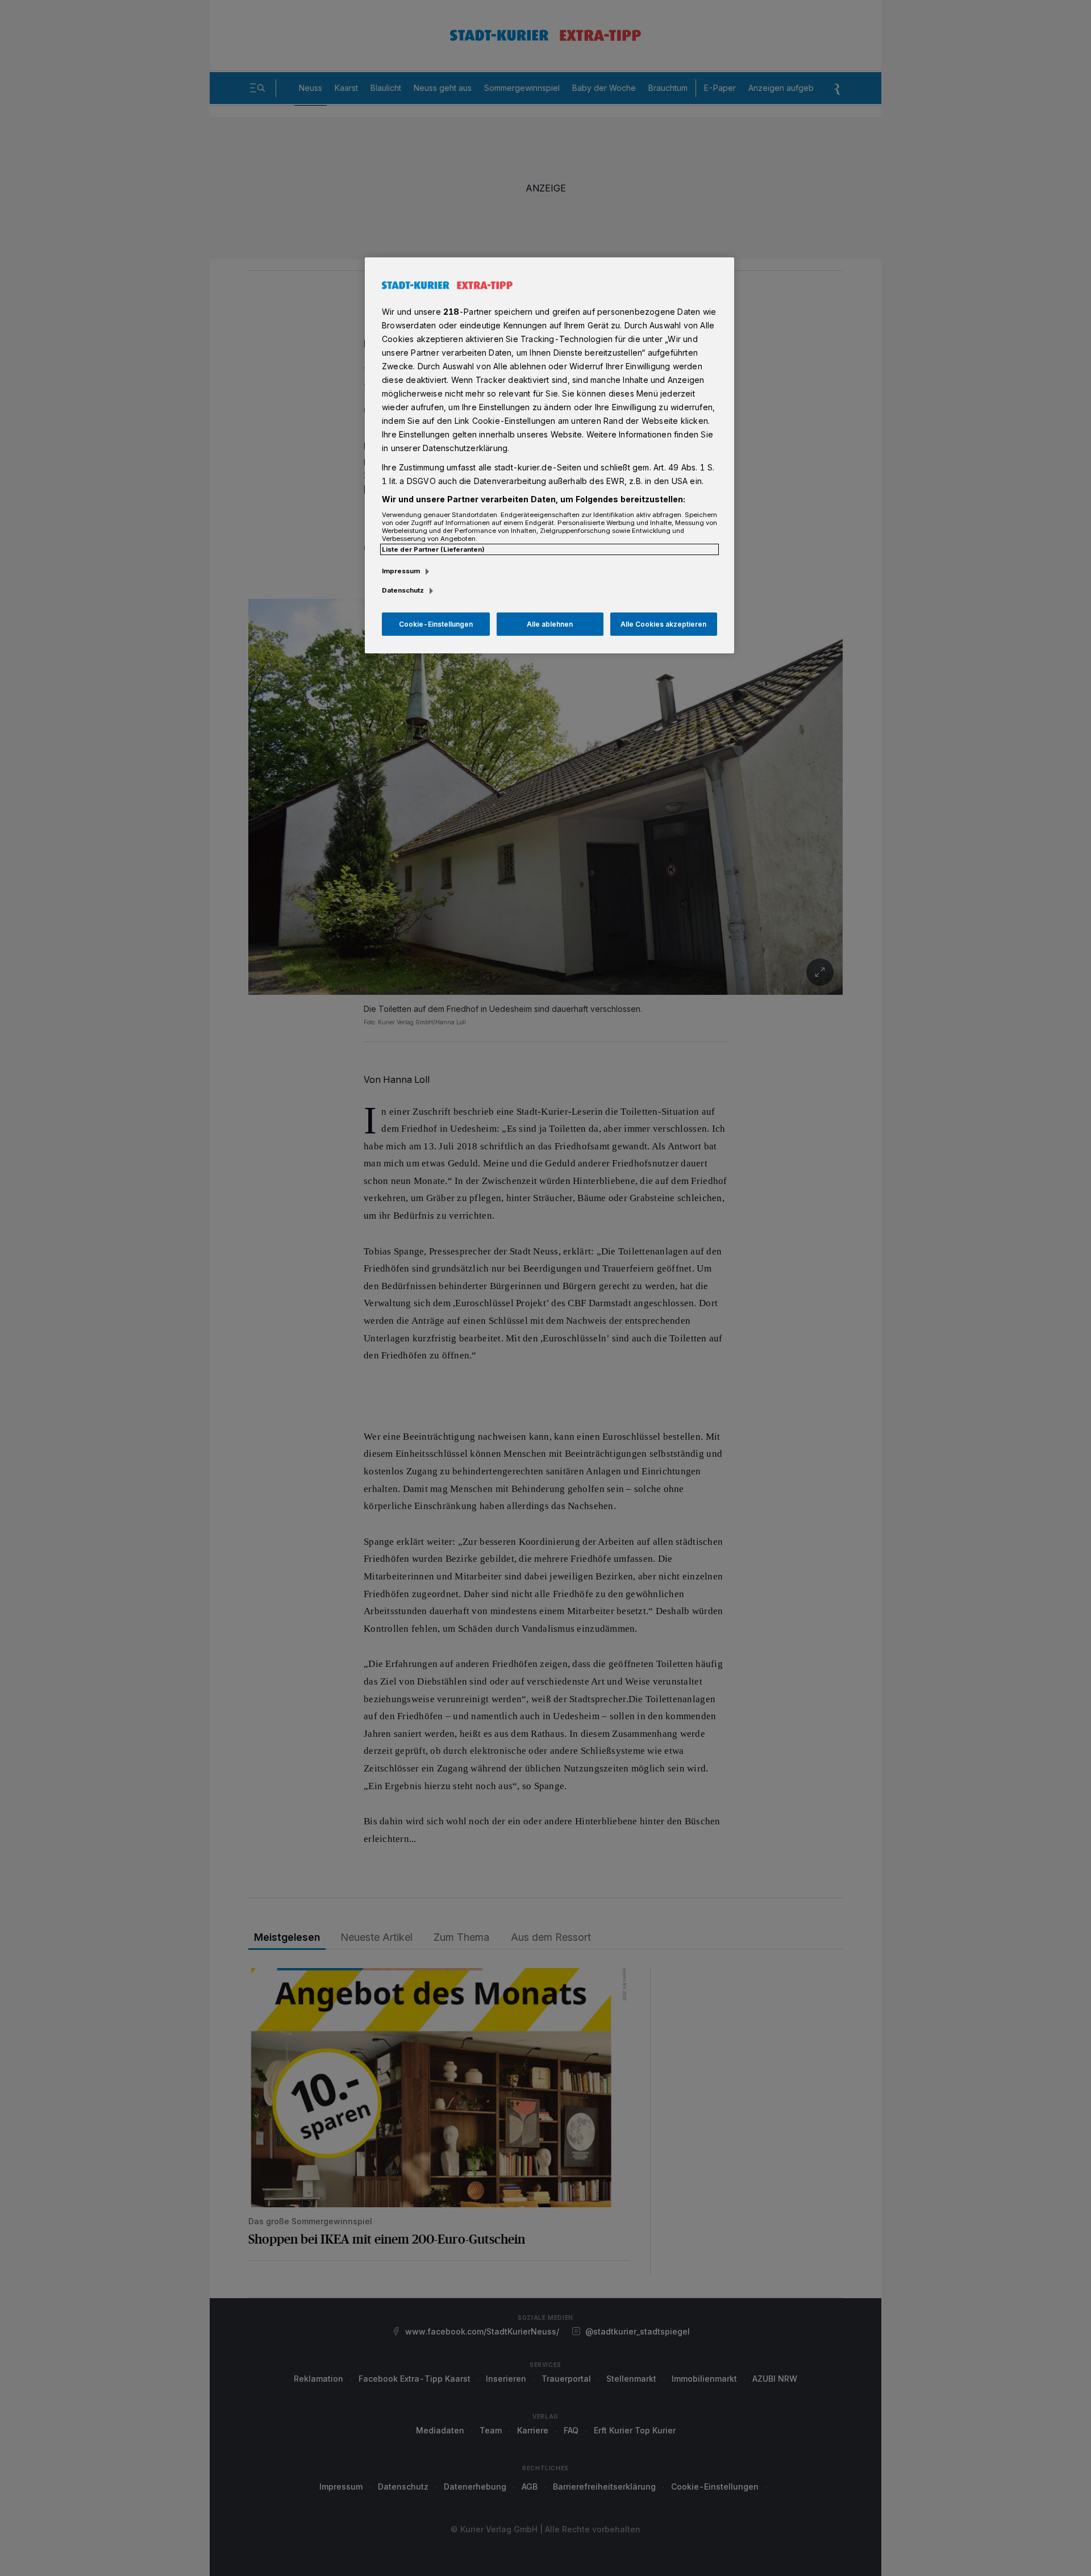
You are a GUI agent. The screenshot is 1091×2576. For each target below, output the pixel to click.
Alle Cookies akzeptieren (663, 624)
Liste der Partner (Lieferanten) (433, 549)
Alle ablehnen (550, 624)
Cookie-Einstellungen (436, 624)
